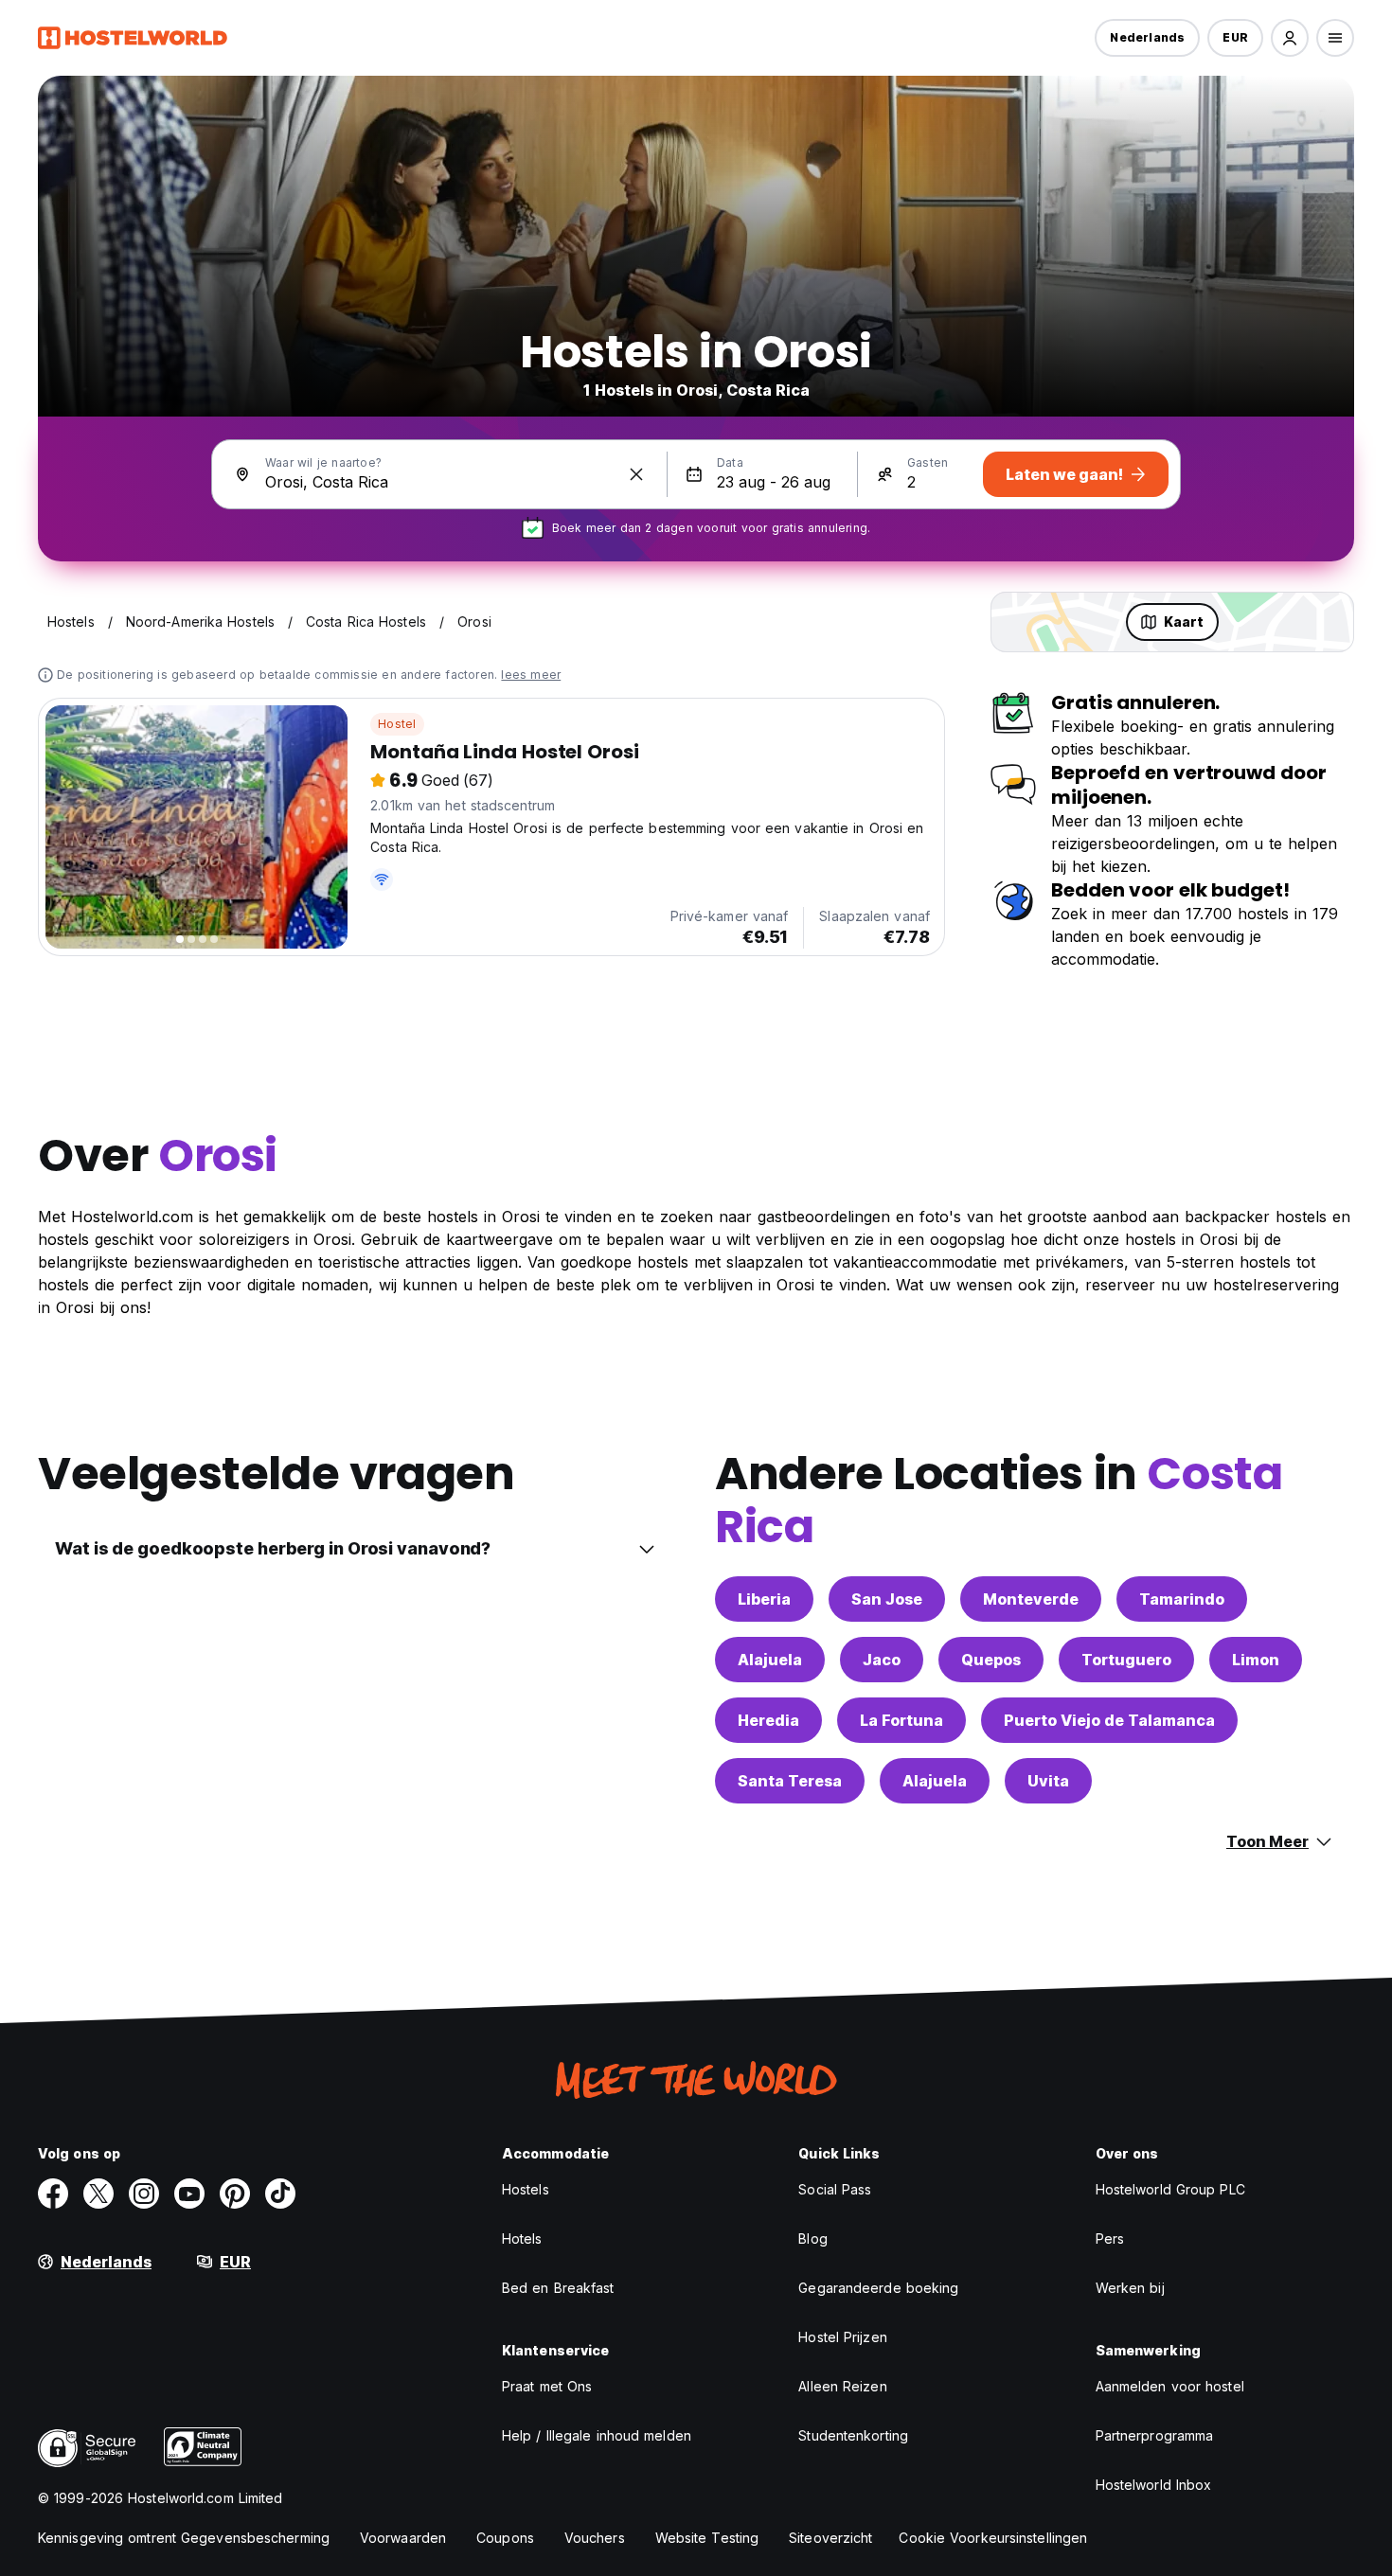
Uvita (1048, 1781)
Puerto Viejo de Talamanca (1109, 1720)
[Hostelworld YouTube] (189, 2194)
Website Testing (707, 2538)
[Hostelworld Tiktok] (280, 2194)
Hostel (397, 724)
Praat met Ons (547, 2386)
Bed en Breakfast (558, 2288)
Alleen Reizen (842, 2386)
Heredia (768, 1720)
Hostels (526, 2189)
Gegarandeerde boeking (878, 2288)
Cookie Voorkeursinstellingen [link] (993, 2538)
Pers (1110, 2238)
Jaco (882, 1660)
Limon (1256, 1660)
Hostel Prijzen (842, 2337)
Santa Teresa (790, 1781)
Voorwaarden (403, 2538)
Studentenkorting (853, 2435)
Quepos (991, 1660)
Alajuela (770, 1660)
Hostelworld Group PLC (1170, 2189)
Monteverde (1031, 1599)
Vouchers (595, 2538)
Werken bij (1130, 2288)
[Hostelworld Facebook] (53, 2194)
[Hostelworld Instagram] (144, 2194)
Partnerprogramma (1155, 2435)
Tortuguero (1126, 1660)
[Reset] (636, 474)
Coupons (505, 2538)
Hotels (522, 2238)
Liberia (764, 1599)
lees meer (531, 675)
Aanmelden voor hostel (1170, 2386)
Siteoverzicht (830, 2538)
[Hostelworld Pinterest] (235, 2194)
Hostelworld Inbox (1154, 2485)
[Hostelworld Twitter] (98, 2194)
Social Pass (835, 2189)
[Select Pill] (1290, 38)
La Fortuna (901, 1720)
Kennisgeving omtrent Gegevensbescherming (184, 2538)
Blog (812, 2238)
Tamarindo (1182, 1599)
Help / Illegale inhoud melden (597, 2435)
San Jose (887, 1599)
